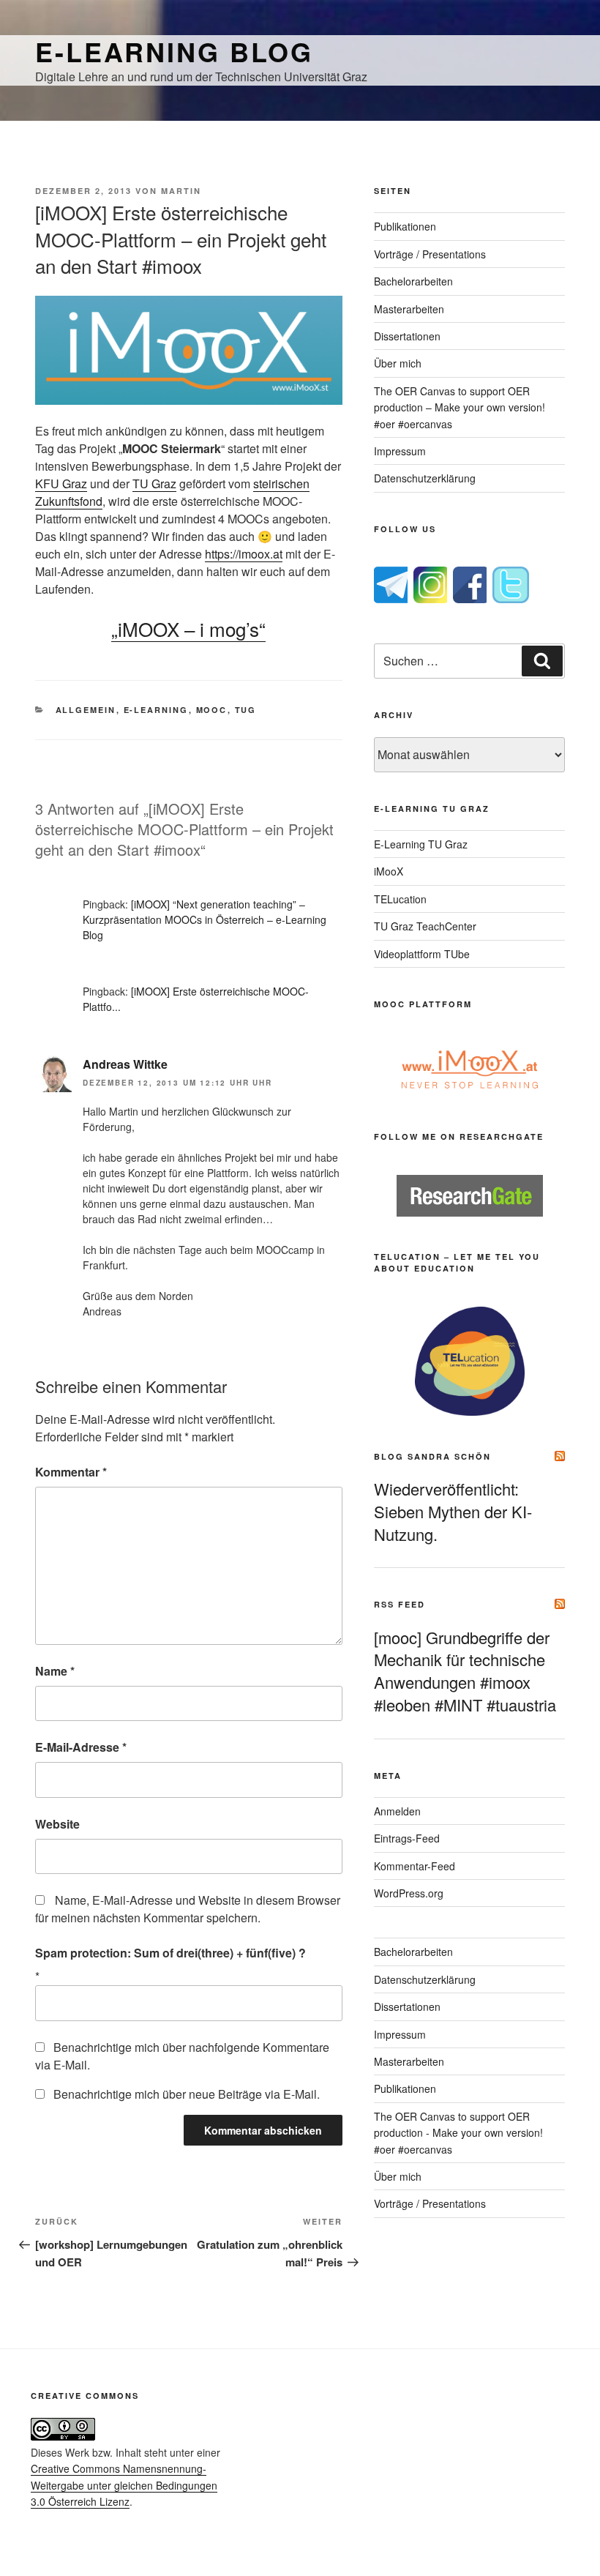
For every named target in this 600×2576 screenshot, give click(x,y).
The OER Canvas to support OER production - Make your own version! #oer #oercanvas (458, 2133)
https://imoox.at (244, 554)
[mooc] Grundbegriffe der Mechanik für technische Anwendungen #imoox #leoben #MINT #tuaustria (465, 1671)
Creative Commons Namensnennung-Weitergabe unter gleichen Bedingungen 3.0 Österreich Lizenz (124, 2485)
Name (55, 1671)
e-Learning (156, 710)
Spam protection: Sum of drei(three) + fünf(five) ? (170, 1953)
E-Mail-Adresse (81, 1747)
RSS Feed (400, 1604)
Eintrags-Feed (407, 1838)
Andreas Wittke (125, 1064)
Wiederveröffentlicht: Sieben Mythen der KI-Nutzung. (453, 1511)
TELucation (400, 899)
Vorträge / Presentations (430, 254)
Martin (181, 191)
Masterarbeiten (409, 309)
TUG (246, 710)
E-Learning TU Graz (421, 844)
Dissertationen (407, 336)
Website (57, 1824)
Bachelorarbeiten (413, 281)
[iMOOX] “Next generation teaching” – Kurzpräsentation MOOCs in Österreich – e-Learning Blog (205, 919)
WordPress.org (409, 1893)
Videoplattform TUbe (422, 954)
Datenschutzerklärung (425, 478)
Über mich (398, 363)
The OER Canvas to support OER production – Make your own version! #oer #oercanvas (460, 407)
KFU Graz (61, 484)
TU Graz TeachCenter (425, 926)
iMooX (389, 871)
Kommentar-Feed (415, 1866)
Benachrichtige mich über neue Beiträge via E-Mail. (187, 2094)
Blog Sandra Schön (432, 1456)
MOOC (212, 710)
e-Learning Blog (174, 51)
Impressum (400, 451)
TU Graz (154, 484)
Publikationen (405, 226)
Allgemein (86, 710)
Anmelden (397, 1811)
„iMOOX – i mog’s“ (188, 628)
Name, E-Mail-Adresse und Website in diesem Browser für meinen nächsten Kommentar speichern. (188, 1909)
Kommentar (71, 1472)
